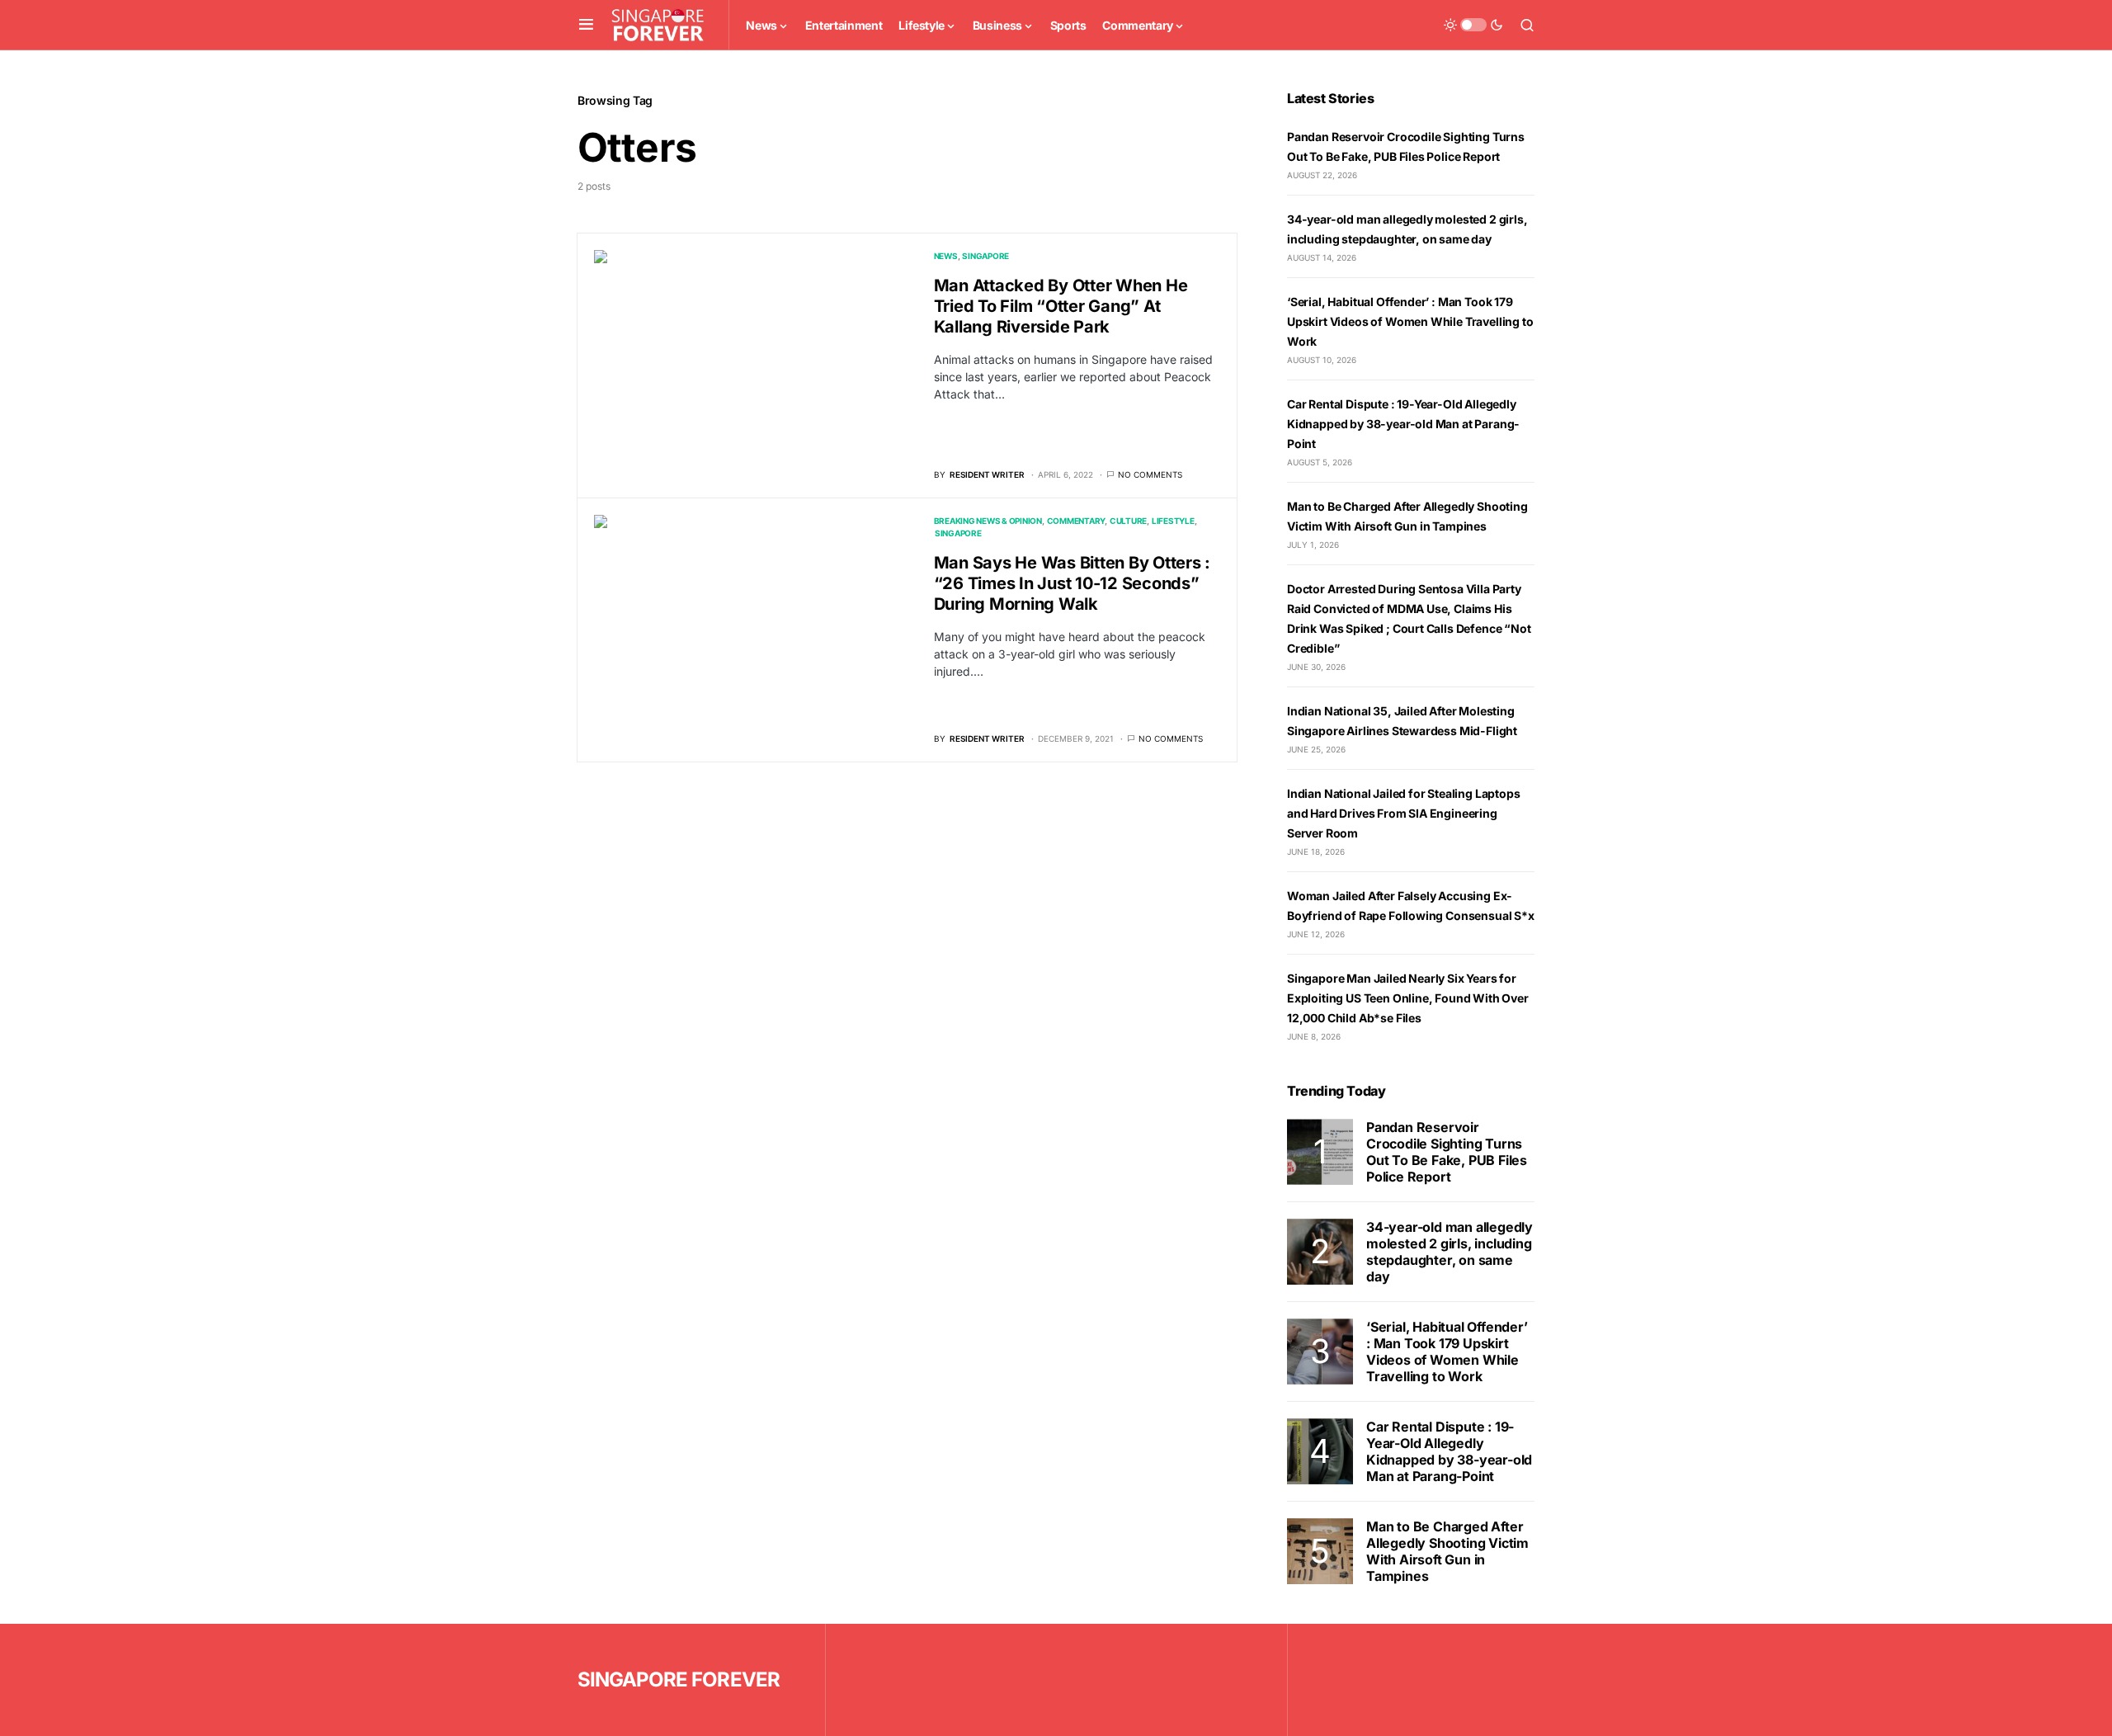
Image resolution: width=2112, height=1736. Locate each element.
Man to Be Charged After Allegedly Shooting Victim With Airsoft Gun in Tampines (1447, 1551)
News (946, 256)
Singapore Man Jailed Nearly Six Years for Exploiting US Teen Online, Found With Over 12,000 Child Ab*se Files (1408, 998)
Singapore (985, 256)
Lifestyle (1173, 521)
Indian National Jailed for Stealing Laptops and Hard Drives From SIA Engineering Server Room (1403, 813)
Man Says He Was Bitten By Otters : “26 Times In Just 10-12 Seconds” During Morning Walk (1072, 583)
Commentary (1076, 521)
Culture (1128, 521)
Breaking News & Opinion (988, 521)
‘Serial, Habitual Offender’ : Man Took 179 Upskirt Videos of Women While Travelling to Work (1410, 321)
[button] (586, 25)
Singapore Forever (679, 1679)
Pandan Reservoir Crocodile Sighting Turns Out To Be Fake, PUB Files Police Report (1447, 1152)
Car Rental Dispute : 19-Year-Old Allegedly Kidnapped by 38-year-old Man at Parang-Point (1403, 424)
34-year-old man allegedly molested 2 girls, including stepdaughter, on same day (1450, 1252)
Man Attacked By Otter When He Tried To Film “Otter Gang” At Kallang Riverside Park (1061, 306)
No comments (1150, 474)
